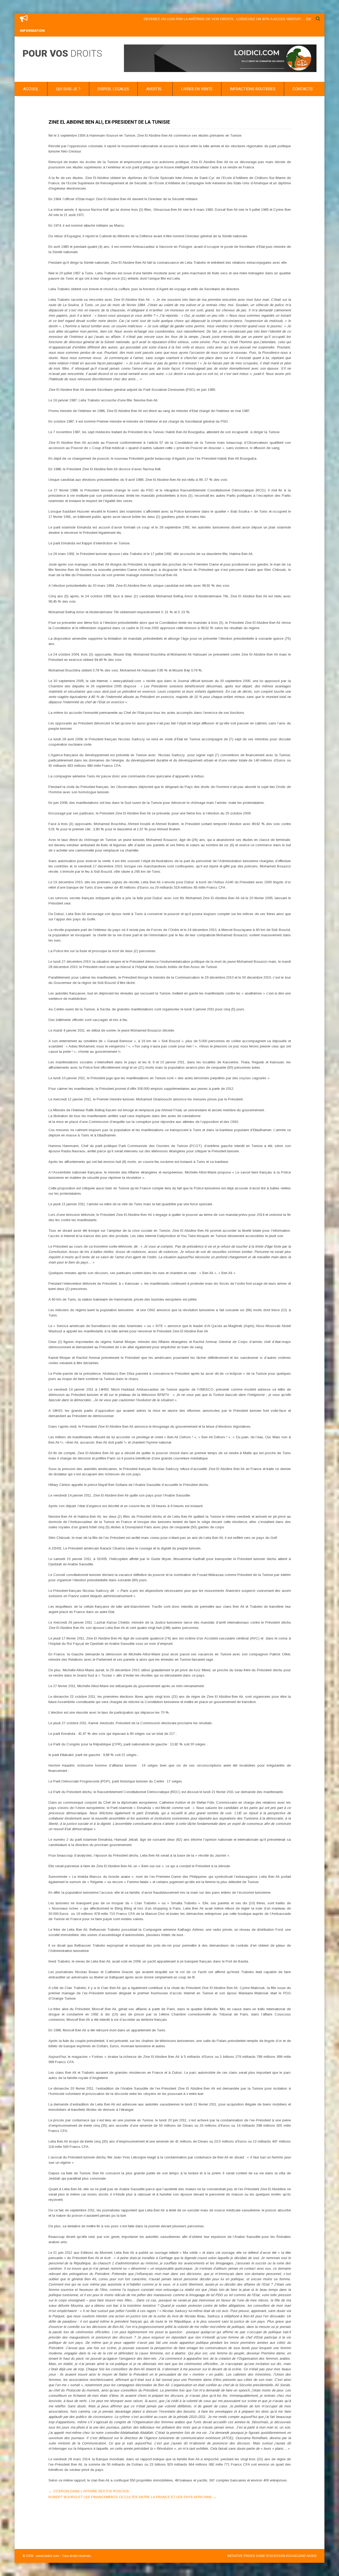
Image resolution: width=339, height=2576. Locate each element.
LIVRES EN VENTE (197, 89)
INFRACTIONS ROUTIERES (253, 89)
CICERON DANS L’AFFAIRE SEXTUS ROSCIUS (89, 2491)
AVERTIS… (155, 89)
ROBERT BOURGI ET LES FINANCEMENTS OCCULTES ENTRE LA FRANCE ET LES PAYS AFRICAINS (132, 2497)
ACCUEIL (31, 89)
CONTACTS (303, 89)
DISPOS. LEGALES (113, 89)
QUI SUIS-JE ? (68, 89)
